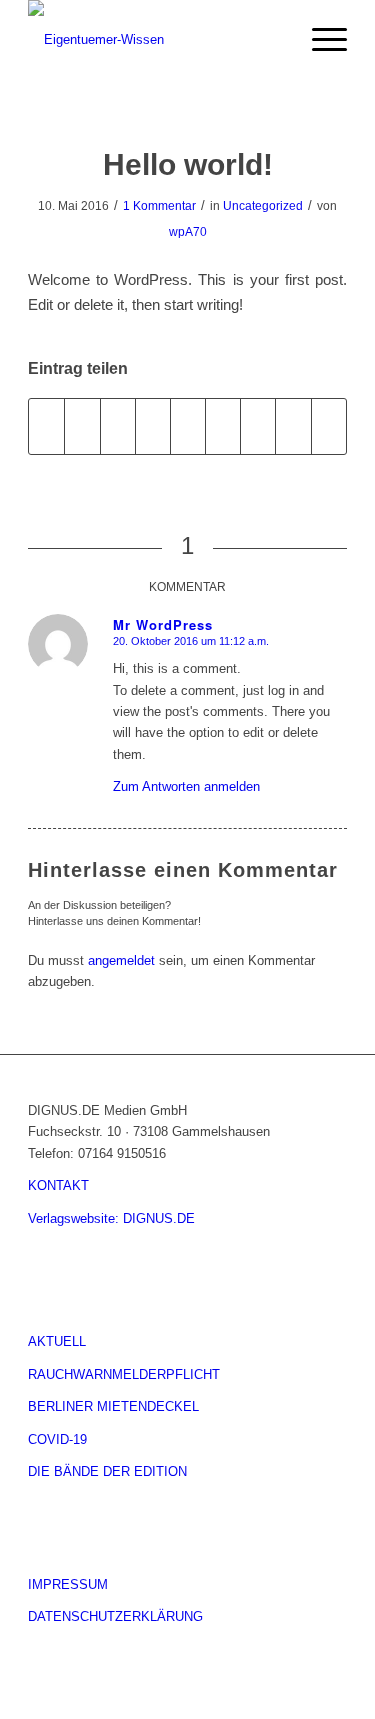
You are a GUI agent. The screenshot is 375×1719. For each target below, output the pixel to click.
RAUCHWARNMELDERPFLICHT (124, 1374)
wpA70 (188, 232)
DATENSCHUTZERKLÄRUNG (115, 1616)
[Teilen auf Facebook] (46, 426)
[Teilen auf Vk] (258, 426)
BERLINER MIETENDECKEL (113, 1406)
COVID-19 (57, 1439)
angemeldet (121, 960)
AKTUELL (57, 1341)
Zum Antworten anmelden (186, 786)
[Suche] (272, 40)
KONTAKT (58, 1185)
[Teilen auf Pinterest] (153, 426)
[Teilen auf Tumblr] (223, 426)
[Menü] (319, 40)
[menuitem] (272, 40)
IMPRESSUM (68, 1584)
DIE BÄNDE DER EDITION (107, 1471)
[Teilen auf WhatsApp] (118, 426)
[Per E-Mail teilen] (329, 426)
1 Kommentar (159, 206)
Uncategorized (263, 206)
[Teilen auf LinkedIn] (188, 426)
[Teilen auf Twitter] (82, 426)
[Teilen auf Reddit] (293, 426)
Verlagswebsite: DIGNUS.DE (111, 1218)
